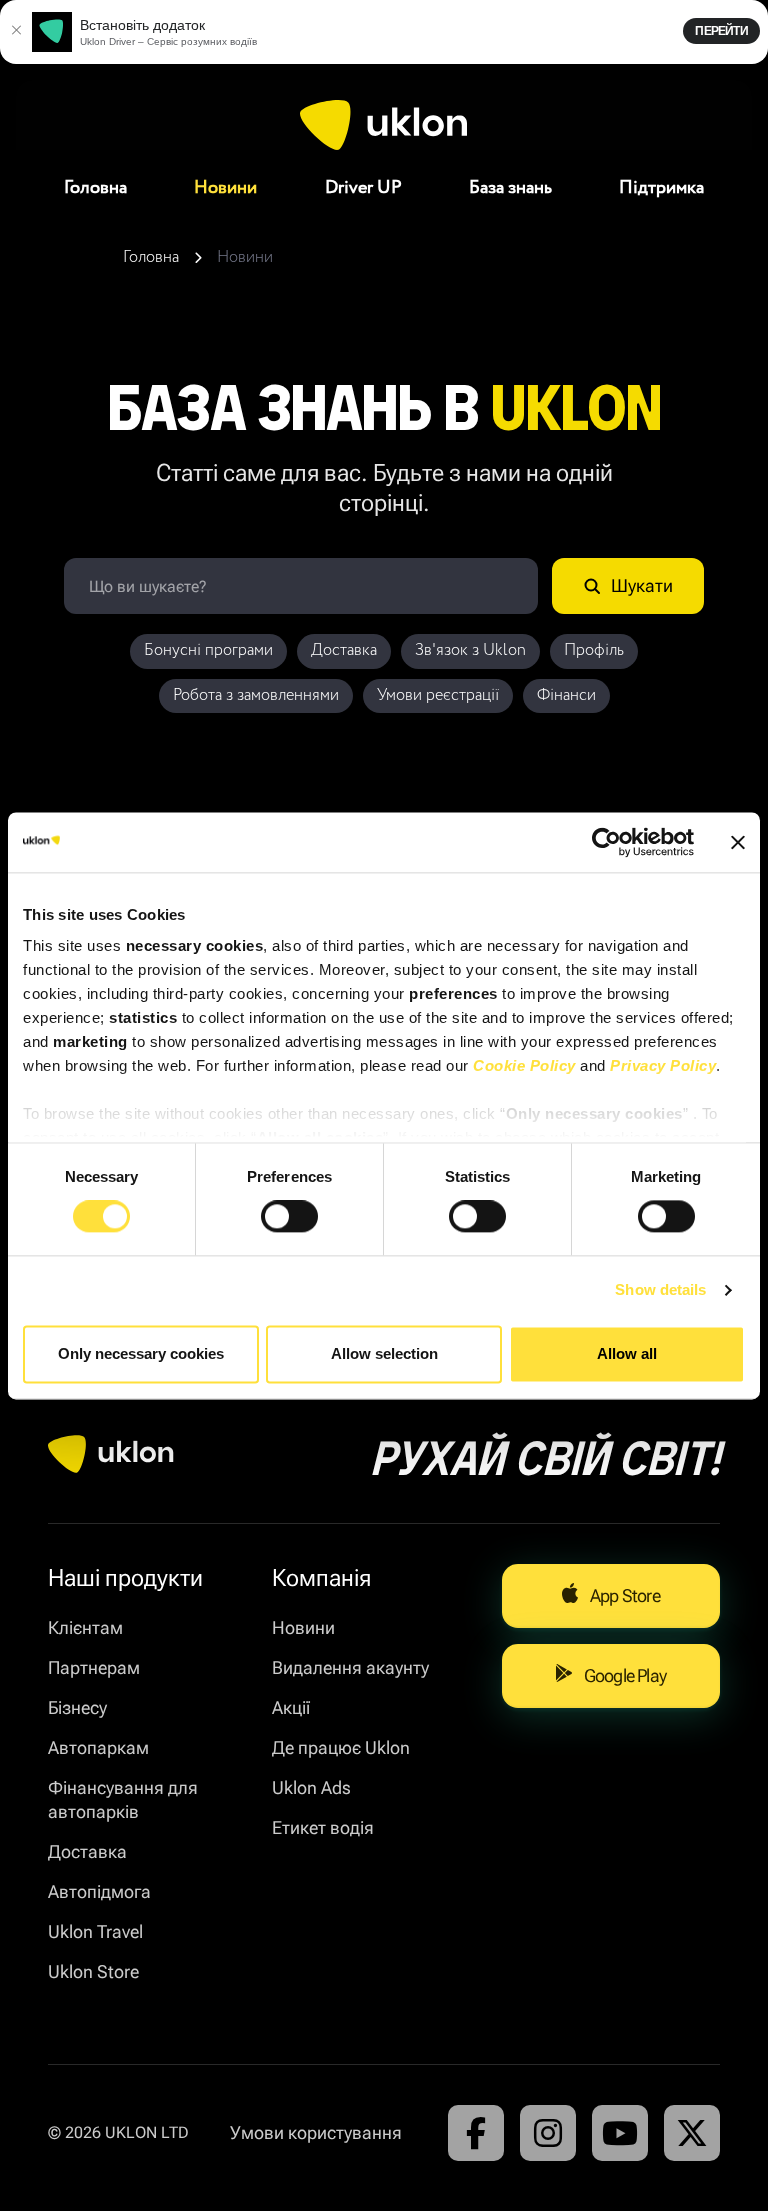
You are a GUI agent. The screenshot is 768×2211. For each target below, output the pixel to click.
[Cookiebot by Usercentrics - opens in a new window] (606, 842)
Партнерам (94, 1667)
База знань (510, 188)
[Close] (16, 32)
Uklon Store (93, 1971)
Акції (291, 1707)
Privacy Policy (663, 1065)
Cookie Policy (524, 1065)
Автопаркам (98, 1747)
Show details (660, 1290)
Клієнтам (85, 1627)
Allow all (627, 1353)
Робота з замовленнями (256, 695)
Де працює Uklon (341, 1747)
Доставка (344, 650)
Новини (225, 188)
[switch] (289, 1217)
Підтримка (661, 188)
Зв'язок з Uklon (470, 650)
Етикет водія (323, 1827)
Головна (95, 188)
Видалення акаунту (350, 1667)
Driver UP (363, 188)
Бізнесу (77, 1707)
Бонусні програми (208, 650)
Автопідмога (99, 1891)
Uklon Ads (311, 1787)
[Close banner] (738, 842)
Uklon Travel (95, 1931)
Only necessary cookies (141, 1353)
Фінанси (566, 695)
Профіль (594, 650)
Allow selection (384, 1353)
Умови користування (316, 2132)
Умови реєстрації (438, 695)
